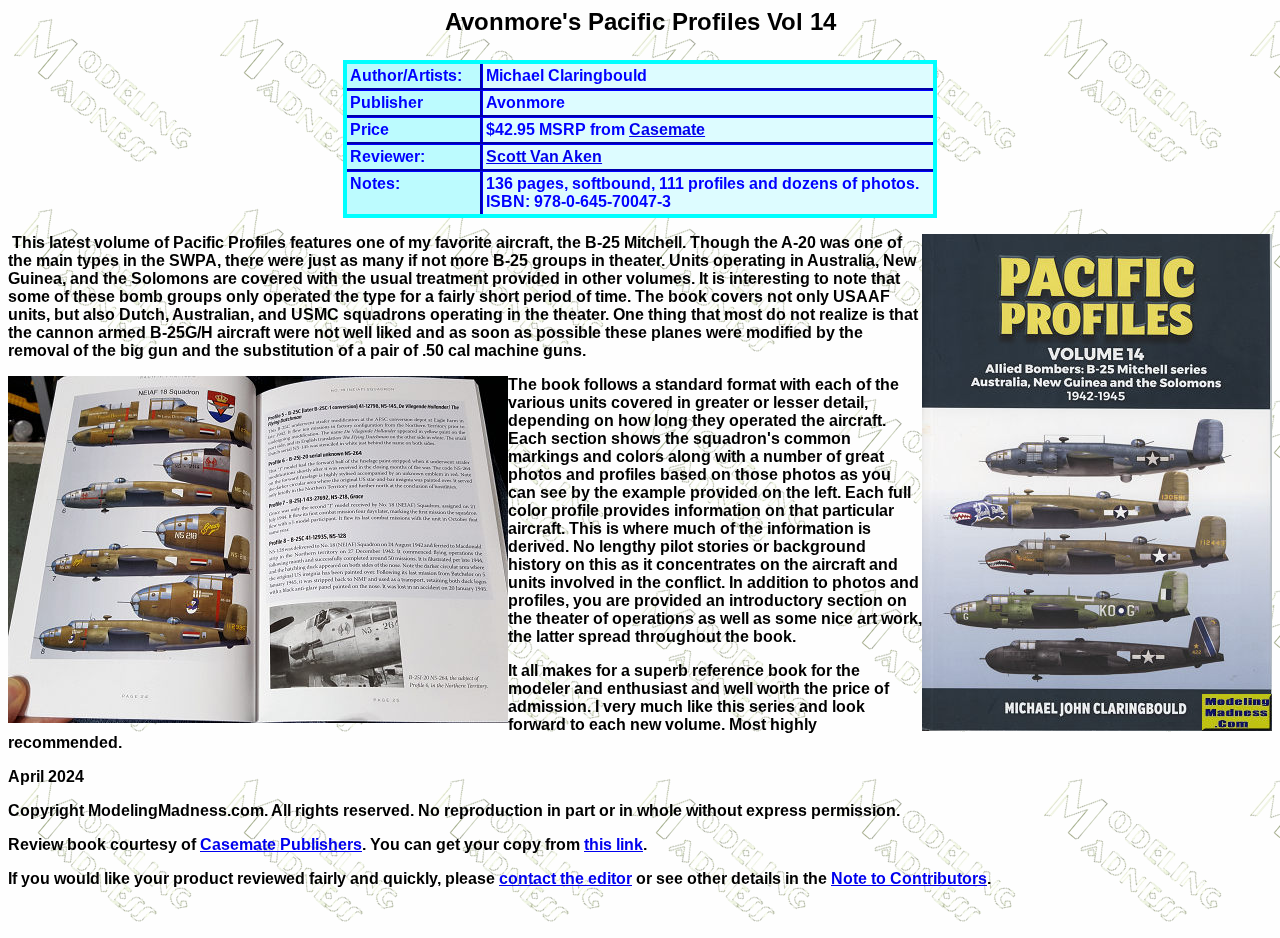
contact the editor (565, 878)
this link (613, 844)
